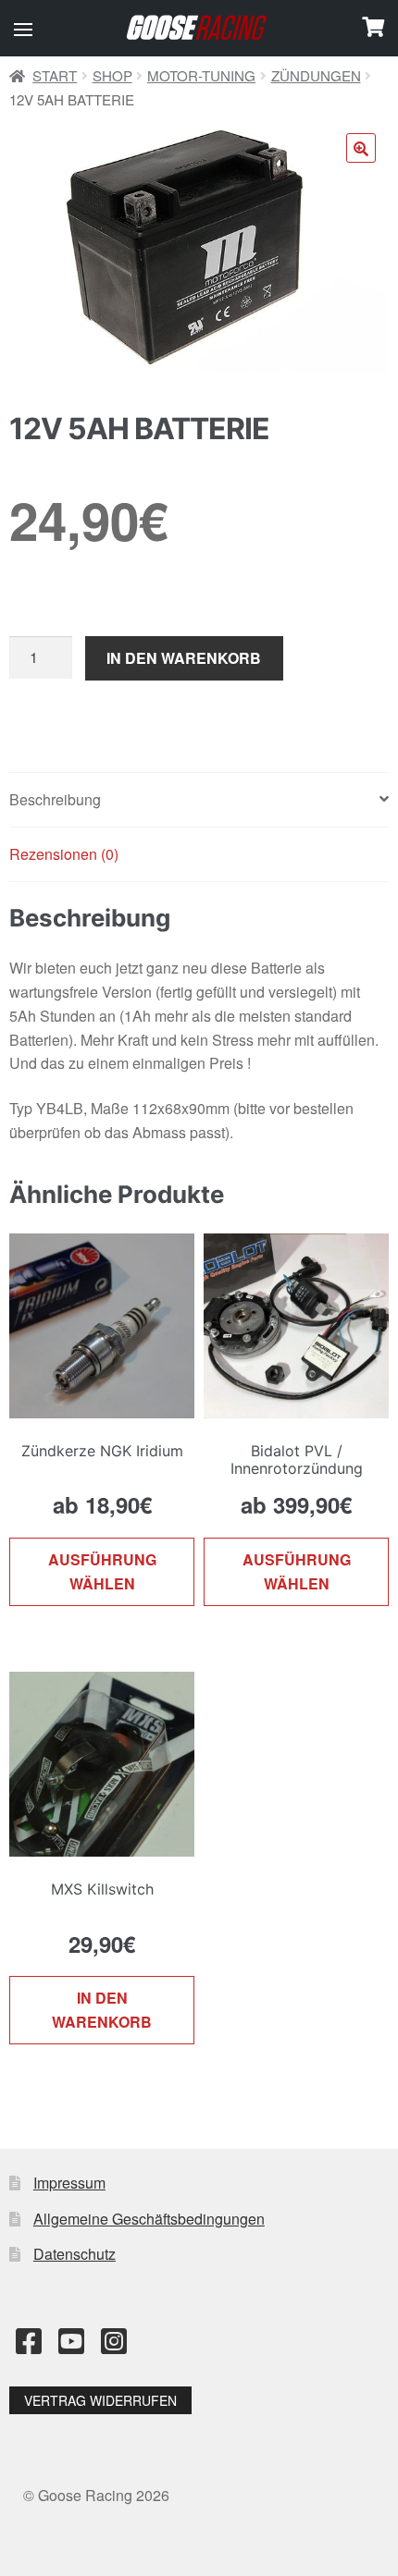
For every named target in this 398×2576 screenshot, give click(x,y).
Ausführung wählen (102, 1571)
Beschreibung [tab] (55, 799)
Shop (112, 75)
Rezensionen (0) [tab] (64, 854)
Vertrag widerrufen (100, 2400)
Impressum (69, 2183)
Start (55, 75)
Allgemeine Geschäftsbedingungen (149, 2219)
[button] (23, 30)
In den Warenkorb (184, 658)
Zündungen (316, 75)
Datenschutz (75, 2254)
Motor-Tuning (201, 75)
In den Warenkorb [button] (102, 2010)
